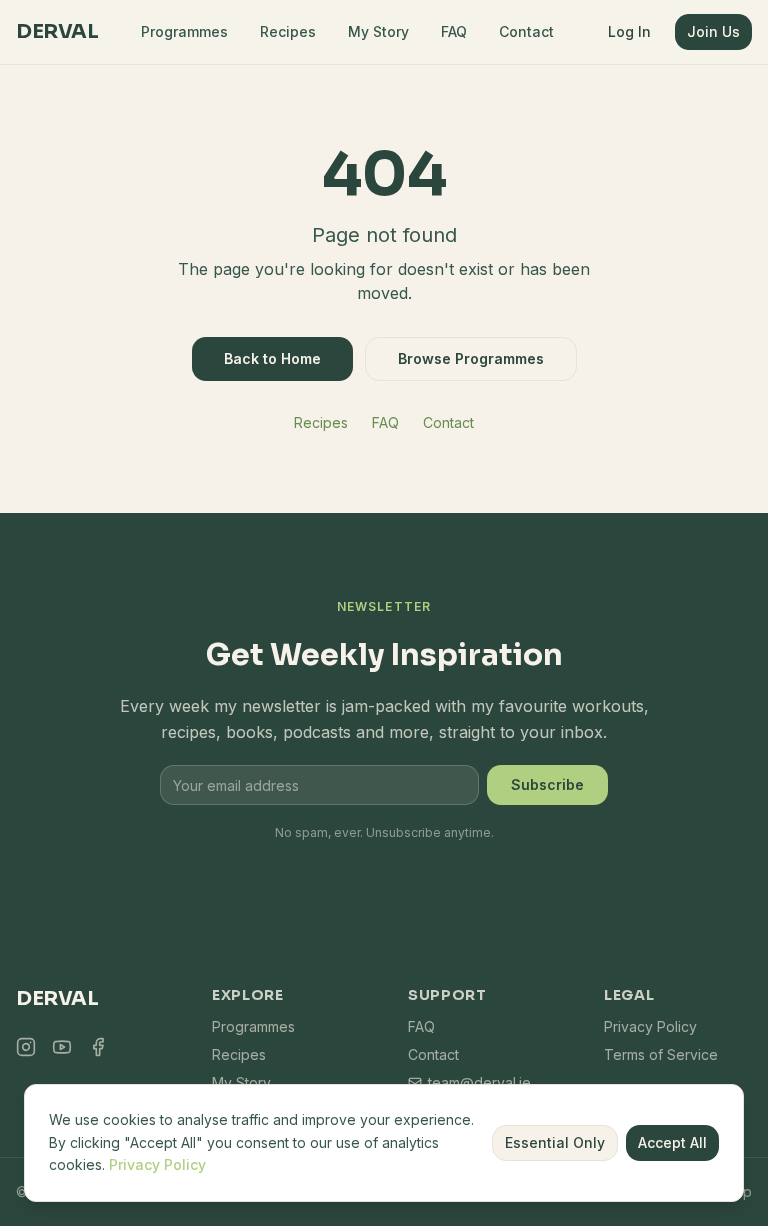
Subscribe (547, 784)
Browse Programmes (471, 358)
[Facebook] (98, 1047)
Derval (57, 31)
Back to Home (272, 358)
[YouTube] (62, 1047)
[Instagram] (26, 1047)
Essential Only (555, 1142)
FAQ (454, 31)
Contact (526, 31)
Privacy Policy (650, 1026)
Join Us (713, 31)
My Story (378, 31)
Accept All (672, 1142)
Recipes (288, 31)
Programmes (184, 31)
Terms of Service (661, 1054)
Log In (629, 31)
